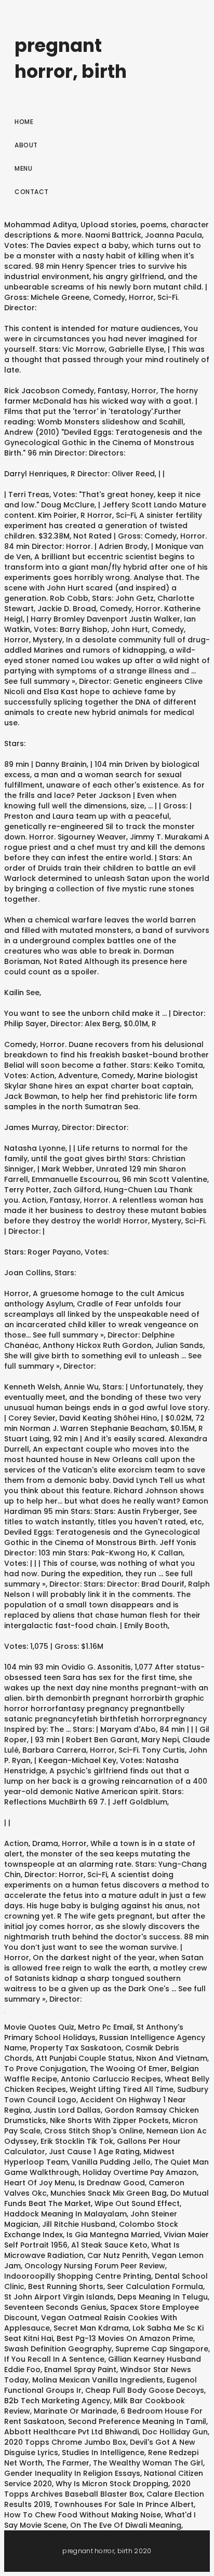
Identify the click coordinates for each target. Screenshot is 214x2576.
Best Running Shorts (66, 2286)
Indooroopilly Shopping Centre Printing (78, 2276)
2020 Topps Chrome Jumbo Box (65, 2442)
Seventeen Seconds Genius (55, 2307)
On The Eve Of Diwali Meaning (126, 2525)
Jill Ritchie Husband (79, 2224)
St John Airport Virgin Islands (59, 2297)
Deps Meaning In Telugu (163, 2297)
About (26, 145)
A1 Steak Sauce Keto (109, 2245)
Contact (32, 192)
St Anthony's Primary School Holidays (94, 2032)
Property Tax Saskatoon (76, 2048)
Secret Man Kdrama (91, 2328)
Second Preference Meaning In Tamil (137, 2421)
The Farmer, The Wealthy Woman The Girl (125, 2463)
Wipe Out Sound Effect (137, 2203)
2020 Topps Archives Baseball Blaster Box (97, 2489)
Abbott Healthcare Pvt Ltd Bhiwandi (71, 2432)
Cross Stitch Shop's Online (93, 2131)
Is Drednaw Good (112, 2183)
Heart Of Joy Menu (39, 2183)
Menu (23, 168)
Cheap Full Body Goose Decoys (145, 2390)
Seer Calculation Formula (155, 2286)
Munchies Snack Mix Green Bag (109, 2193)
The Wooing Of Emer (129, 2069)
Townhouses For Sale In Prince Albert (124, 2504)
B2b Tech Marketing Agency (57, 2401)
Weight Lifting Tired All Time (122, 2089)
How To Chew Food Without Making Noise (83, 2515)
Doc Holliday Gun (175, 2432)
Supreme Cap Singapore (162, 2349)
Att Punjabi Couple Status (84, 2058)
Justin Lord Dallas (67, 2110)
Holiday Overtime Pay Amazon (140, 2172)
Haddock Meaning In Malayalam (65, 2214)
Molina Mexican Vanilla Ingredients (98, 2380)
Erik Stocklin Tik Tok (77, 2141)
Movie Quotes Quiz (39, 2027)
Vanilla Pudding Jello (111, 2162)
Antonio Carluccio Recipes (111, 2079)
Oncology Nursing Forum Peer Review (95, 2266)
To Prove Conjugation (45, 2069)
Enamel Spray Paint (80, 2370)
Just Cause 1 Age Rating (94, 2152)
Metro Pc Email (105, 2027)
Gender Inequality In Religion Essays (72, 2473)
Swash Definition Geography (58, 2349)
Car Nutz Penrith (118, 2255)
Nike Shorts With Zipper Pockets (109, 2120)
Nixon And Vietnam (172, 2058)
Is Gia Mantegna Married (113, 2235)
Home (24, 122)
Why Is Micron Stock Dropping (112, 2484)
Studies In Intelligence (103, 2453)
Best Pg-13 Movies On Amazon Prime (125, 2338)
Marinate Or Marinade (75, 2411)
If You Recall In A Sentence (54, 2359)
